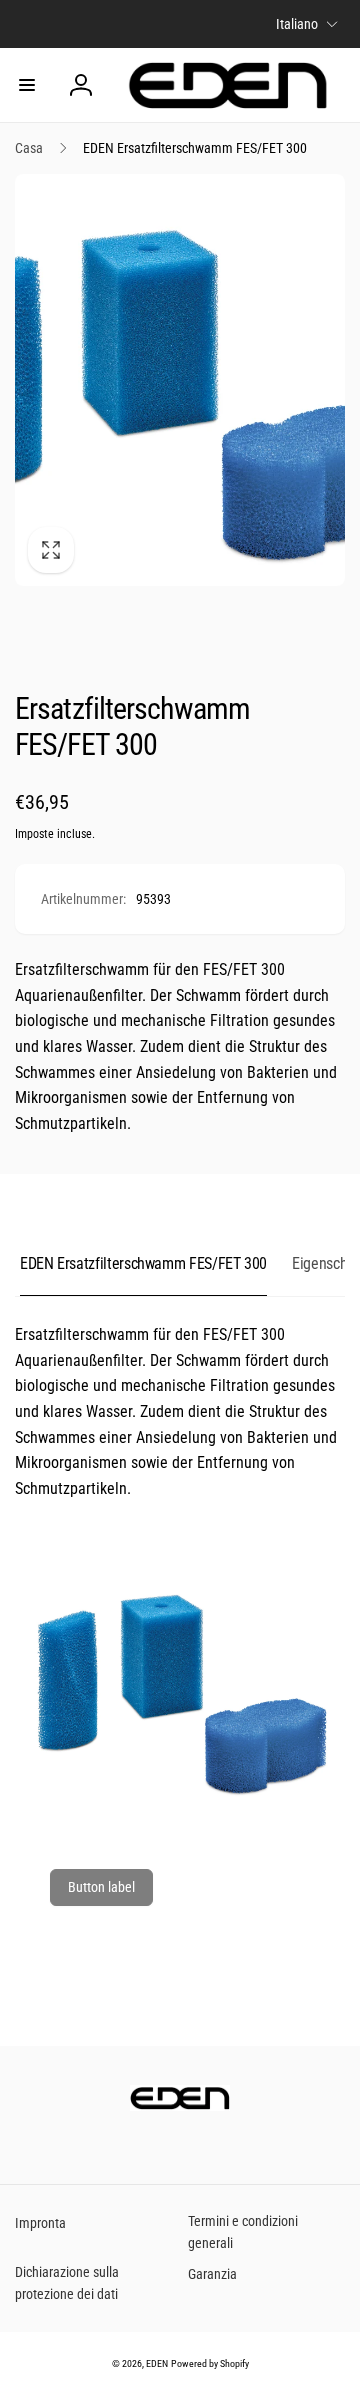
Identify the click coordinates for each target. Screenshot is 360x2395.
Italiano (297, 24)
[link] (101, 1887)
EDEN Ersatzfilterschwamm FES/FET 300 (143, 1263)
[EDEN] (180, 2105)
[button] (27, 85)
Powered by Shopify (210, 2363)
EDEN (157, 2363)
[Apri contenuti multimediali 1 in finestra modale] (180, 380)
